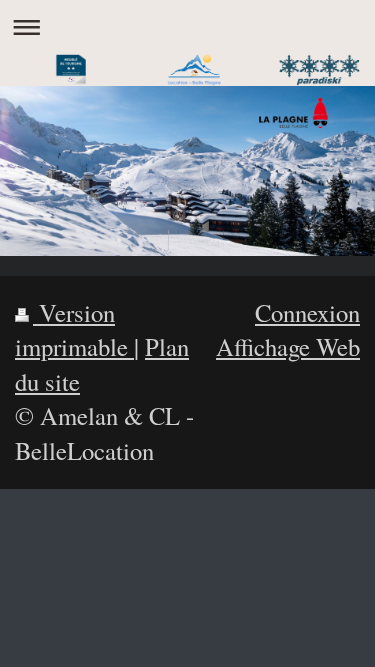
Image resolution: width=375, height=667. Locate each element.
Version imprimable (74, 330)
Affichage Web (288, 346)
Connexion (307, 312)
